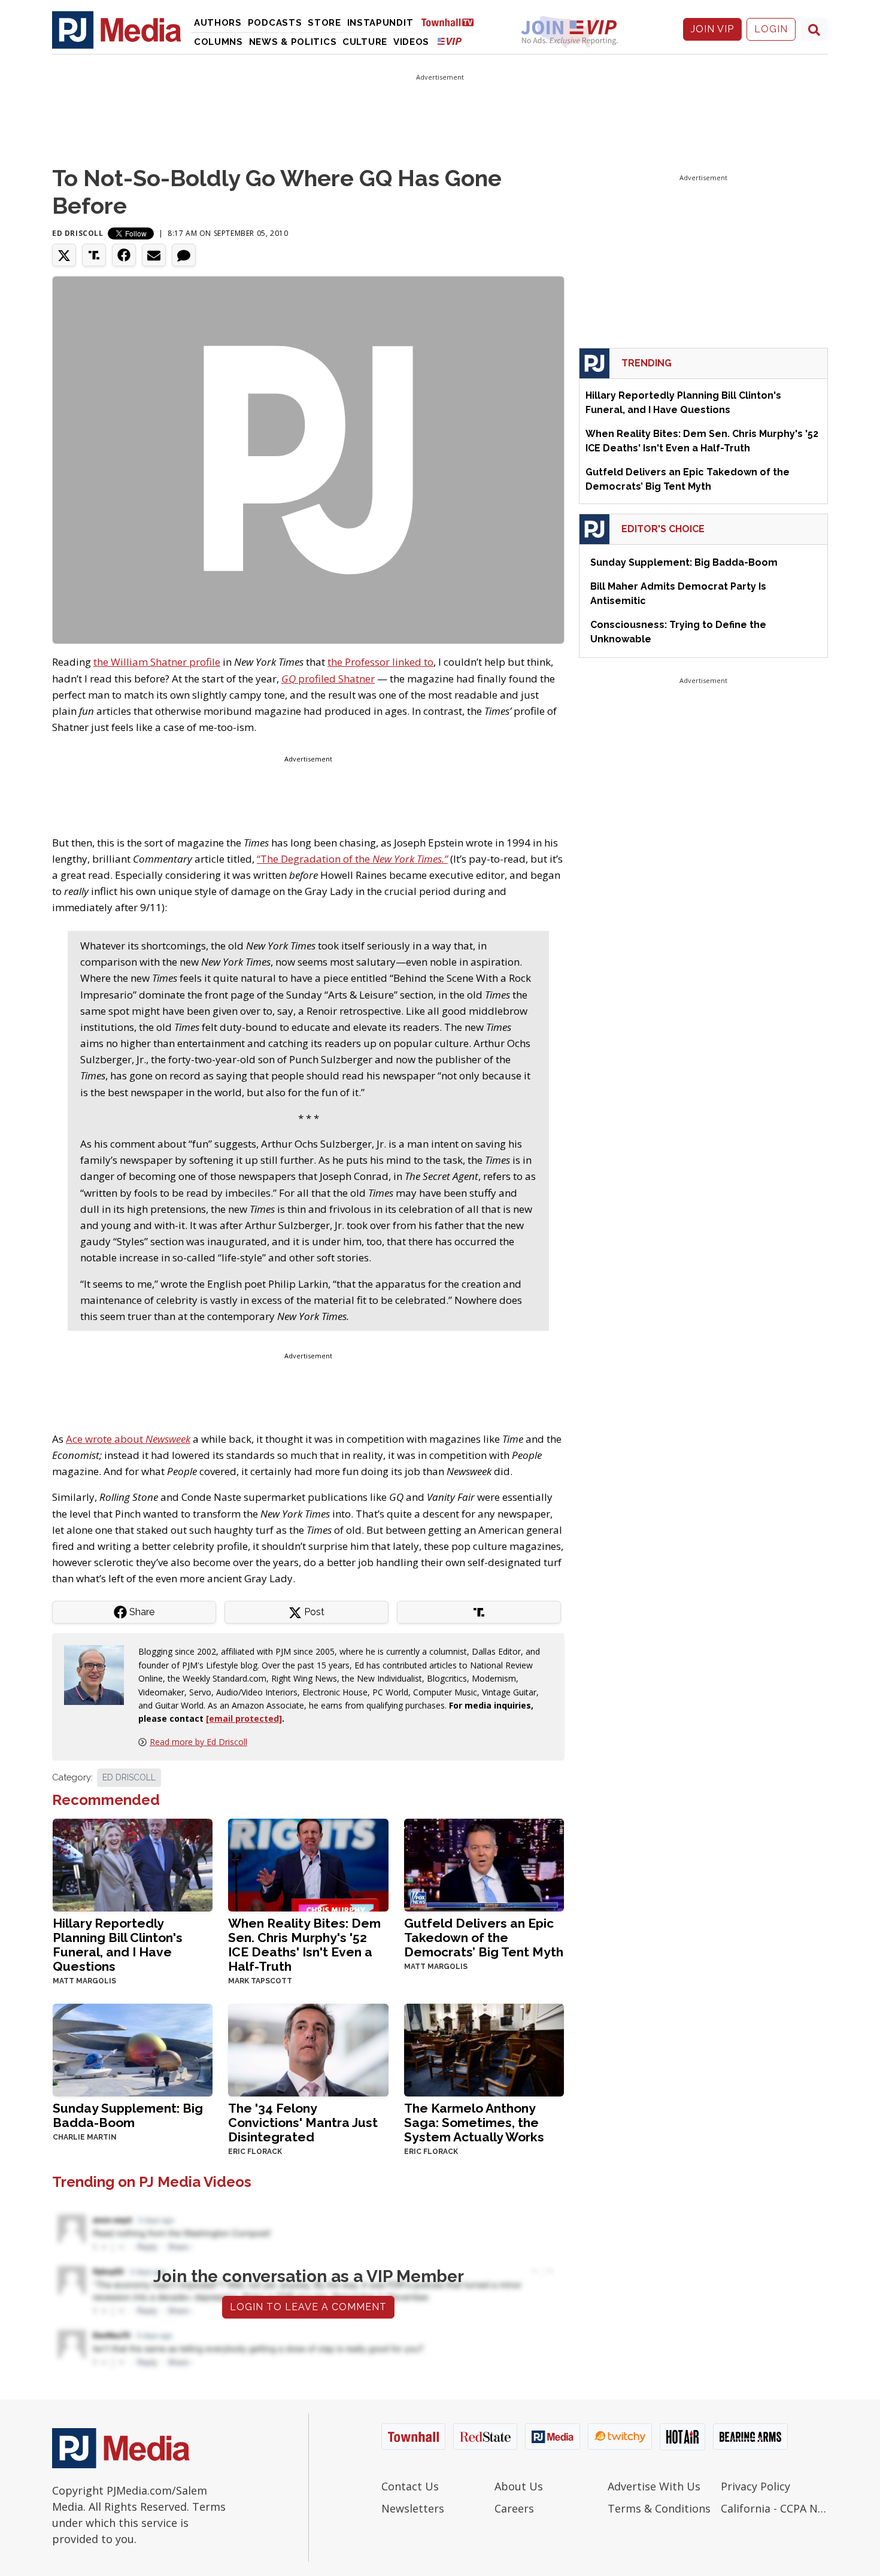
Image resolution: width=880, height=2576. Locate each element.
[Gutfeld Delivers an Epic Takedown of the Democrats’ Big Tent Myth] (484, 1864)
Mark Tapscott (260, 1981)
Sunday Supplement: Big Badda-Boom (128, 2115)
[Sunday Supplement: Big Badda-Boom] (133, 2049)
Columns (219, 42)
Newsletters (413, 2508)
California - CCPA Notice (774, 2508)
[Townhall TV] (452, 22)
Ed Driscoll (78, 233)
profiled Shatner (328, 679)
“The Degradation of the (352, 859)
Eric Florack (255, 2152)
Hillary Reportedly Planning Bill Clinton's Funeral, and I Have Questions (118, 1945)
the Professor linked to (380, 662)
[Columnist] (99, 1674)
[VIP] (450, 41)
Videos (411, 42)
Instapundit (380, 23)
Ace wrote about (128, 1439)
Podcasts (275, 23)
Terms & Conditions (659, 2508)
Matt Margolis (84, 1981)
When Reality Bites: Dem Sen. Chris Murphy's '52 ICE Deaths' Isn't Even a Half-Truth (304, 1945)
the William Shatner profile (157, 662)
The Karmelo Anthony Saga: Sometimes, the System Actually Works (474, 2123)
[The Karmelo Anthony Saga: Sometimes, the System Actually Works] (484, 2049)
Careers (514, 2508)
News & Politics (293, 42)
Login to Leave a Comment (308, 2307)
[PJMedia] (117, 29)
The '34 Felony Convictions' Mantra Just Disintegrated (303, 2123)
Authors (218, 23)
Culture (365, 42)
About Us (519, 2486)
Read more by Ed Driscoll (198, 1742)
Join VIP (712, 29)
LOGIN (771, 29)
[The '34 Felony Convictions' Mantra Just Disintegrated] (308, 2049)
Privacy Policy (755, 2486)
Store (324, 23)
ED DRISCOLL (129, 1777)
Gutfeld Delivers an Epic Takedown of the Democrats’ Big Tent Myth (484, 1938)
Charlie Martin (85, 2137)
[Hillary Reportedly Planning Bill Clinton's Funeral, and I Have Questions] (133, 1864)
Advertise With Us (654, 2486)
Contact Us (410, 2486)
